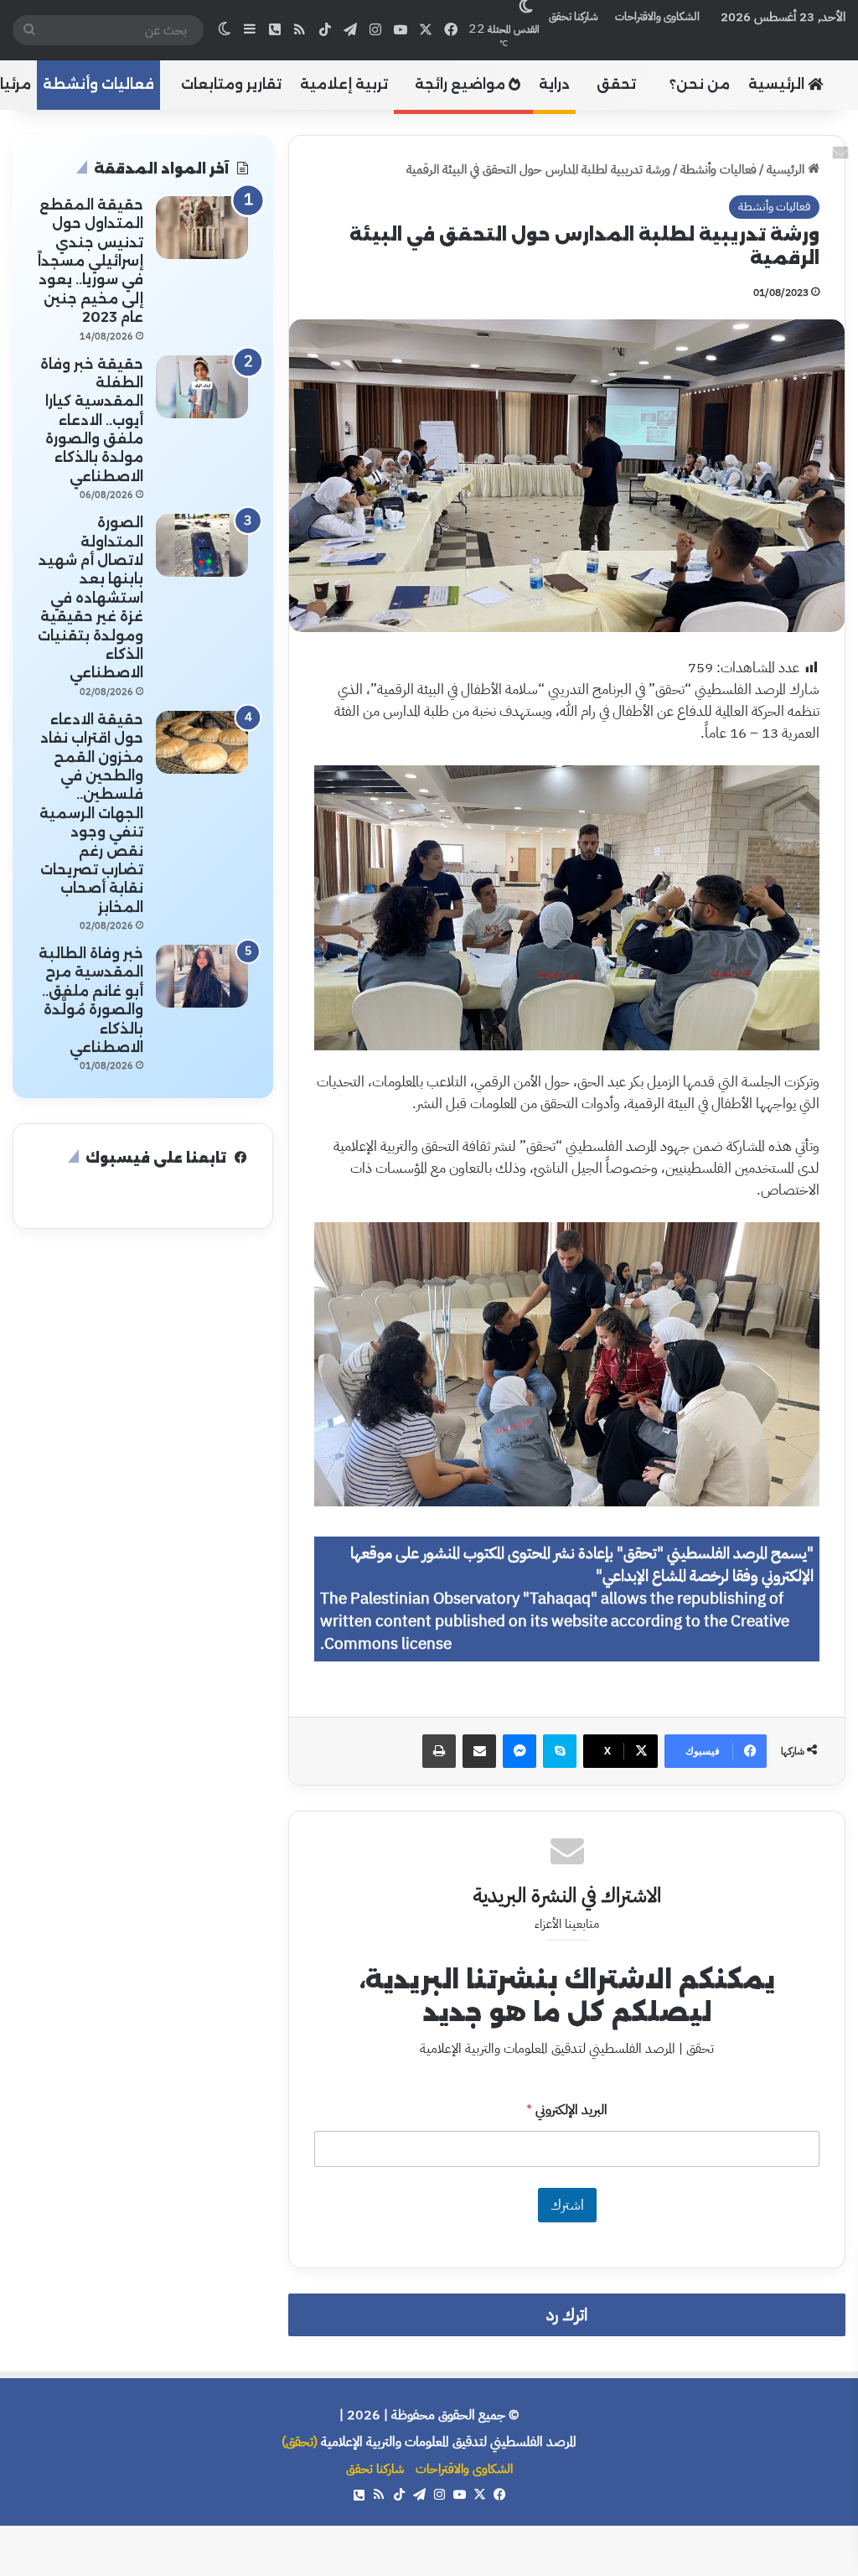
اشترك (567, 2205)
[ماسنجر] (519, 1751)
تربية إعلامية (344, 84)
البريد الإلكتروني (567, 2110)
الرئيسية (778, 84)
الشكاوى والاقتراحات (657, 16)
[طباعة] (439, 1751)
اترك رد (567, 2315)
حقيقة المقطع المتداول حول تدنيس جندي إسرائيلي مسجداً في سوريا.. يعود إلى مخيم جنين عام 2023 (90, 261)
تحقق (616, 84)
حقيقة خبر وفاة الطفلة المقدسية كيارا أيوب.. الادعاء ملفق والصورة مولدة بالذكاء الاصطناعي (92, 420)
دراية (554, 84)
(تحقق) (300, 2442)
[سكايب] (560, 1751)
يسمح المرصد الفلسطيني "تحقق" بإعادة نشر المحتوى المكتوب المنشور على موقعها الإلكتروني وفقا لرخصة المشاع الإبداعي (582, 1565)
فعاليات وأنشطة (98, 84)
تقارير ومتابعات (231, 84)
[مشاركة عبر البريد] (479, 1751)
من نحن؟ (700, 84)
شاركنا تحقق (574, 16)
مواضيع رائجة (462, 84)
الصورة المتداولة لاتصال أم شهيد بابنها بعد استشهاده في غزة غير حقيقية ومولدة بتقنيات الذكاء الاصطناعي (90, 598)
